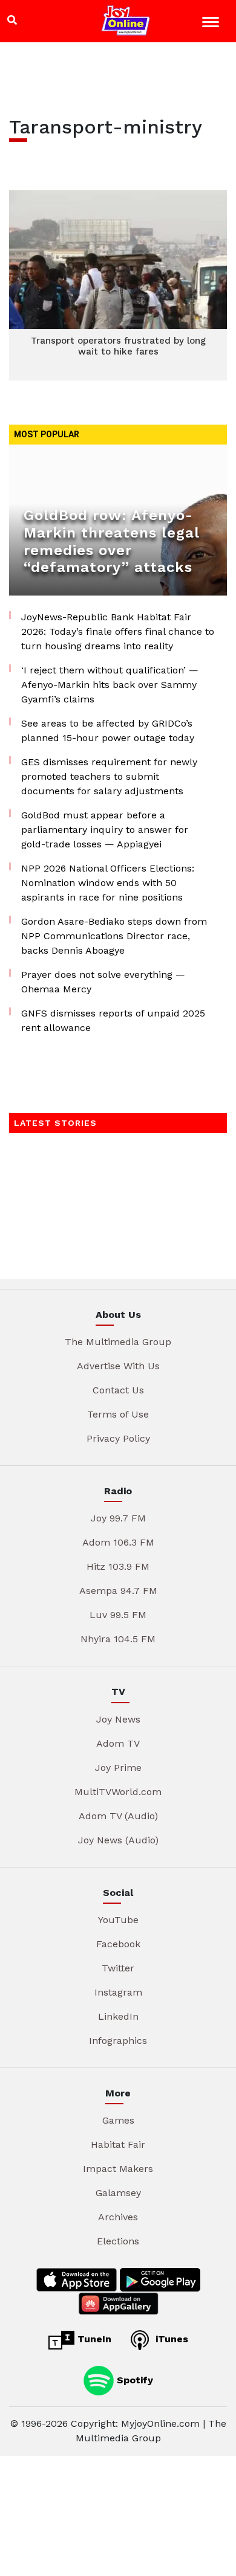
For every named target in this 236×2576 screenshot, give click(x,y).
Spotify (133, 2379)
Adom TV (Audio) (118, 1816)
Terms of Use (118, 1414)
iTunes (170, 2339)
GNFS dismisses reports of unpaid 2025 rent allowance (113, 1020)
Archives (118, 2217)
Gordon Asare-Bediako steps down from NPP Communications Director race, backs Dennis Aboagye (114, 936)
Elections (118, 2241)
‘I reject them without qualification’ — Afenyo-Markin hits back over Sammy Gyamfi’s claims (110, 685)
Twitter (118, 1968)
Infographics (118, 2041)
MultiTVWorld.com (118, 1792)
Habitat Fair (118, 2144)
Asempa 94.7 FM (118, 1591)
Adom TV (118, 1743)
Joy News (118, 1719)
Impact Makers (118, 2169)
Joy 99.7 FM (118, 1518)
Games (118, 2120)
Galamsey (118, 2193)
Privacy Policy (118, 1438)
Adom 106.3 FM (118, 1542)
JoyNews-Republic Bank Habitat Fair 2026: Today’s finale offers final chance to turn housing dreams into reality (118, 631)
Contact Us (118, 1390)
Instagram (118, 1992)
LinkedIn (118, 2016)
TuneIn (93, 2339)
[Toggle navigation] (212, 24)
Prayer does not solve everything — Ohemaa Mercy (103, 982)
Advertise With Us (118, 1366)
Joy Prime (118, 1768)
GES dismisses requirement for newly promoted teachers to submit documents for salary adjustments (109, 776)
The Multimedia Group (118, 1342)
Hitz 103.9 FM (118, 1566)
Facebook (118, 1944)
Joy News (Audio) (118, 1840)
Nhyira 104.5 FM (118, 1639)
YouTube (118, 1920)
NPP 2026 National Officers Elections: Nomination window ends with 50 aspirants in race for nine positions (108, 883)
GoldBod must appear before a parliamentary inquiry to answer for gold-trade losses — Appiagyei (105, 830)
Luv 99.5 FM (118, 1615)
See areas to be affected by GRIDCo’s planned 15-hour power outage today (108, 731)
